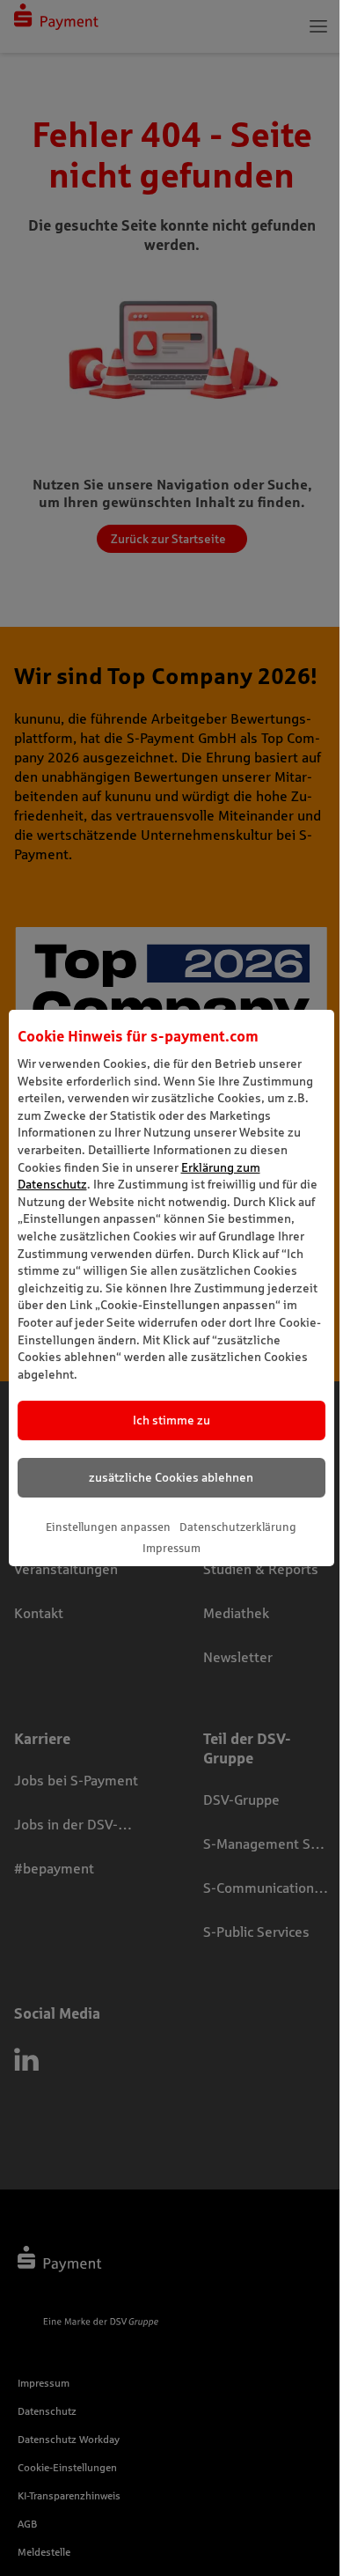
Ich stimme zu (171, 1420)
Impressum (171, 1548)
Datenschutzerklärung (238, 1527)
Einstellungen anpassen (108, 1527)
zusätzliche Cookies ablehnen (171, 1477)
